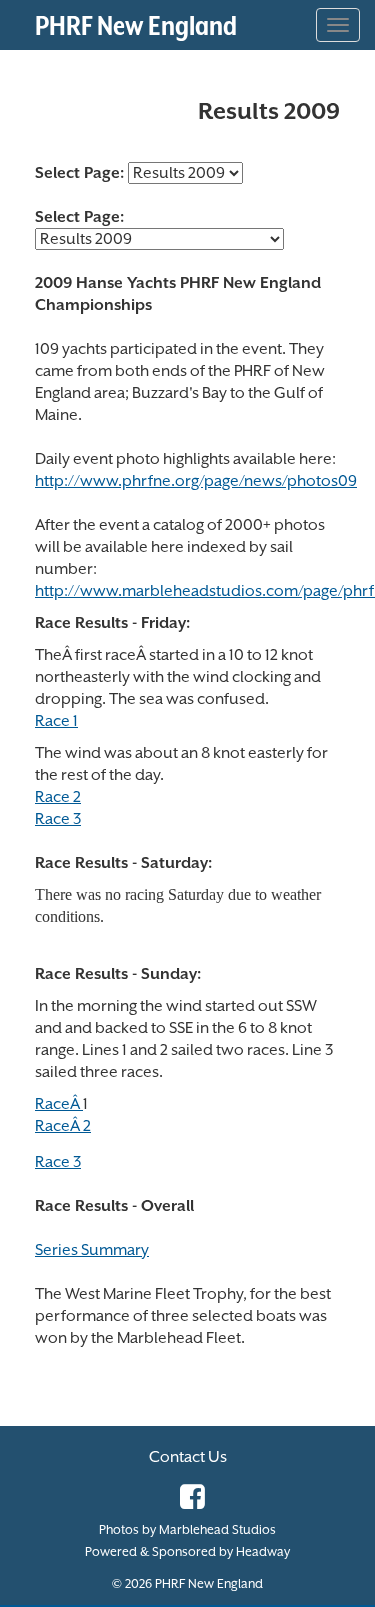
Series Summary (92, 1250)
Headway (263, 1551)
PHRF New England (136, 25)
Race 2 (58, 797)
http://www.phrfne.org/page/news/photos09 (196, 481)
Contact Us (188, 1457)
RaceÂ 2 (63, 1126)
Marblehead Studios (217, 1529)
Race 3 (58, 819)
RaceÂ (59, 1104)
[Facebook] (187, 1502)
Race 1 (56, 721)
